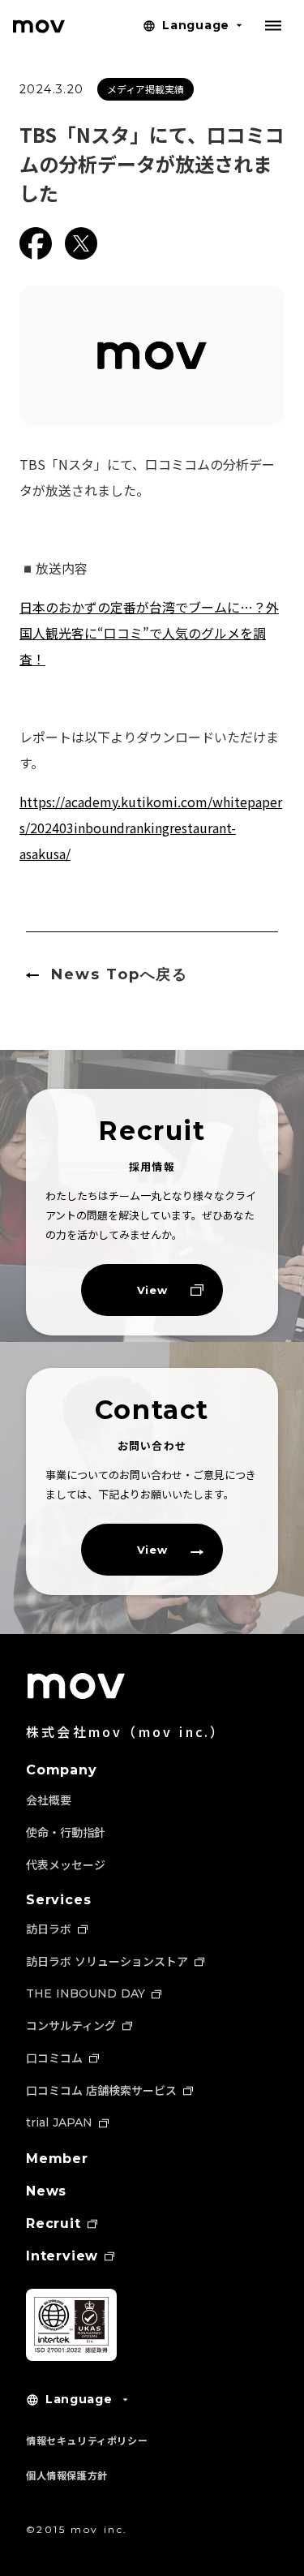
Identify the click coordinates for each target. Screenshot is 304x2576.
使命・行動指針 (66, 1832)
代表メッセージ (66, 1864)
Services (58, 1900)
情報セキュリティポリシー (87, 2440)
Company (62, 1770)
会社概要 (49, 1800)
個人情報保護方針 (67, 2475)
